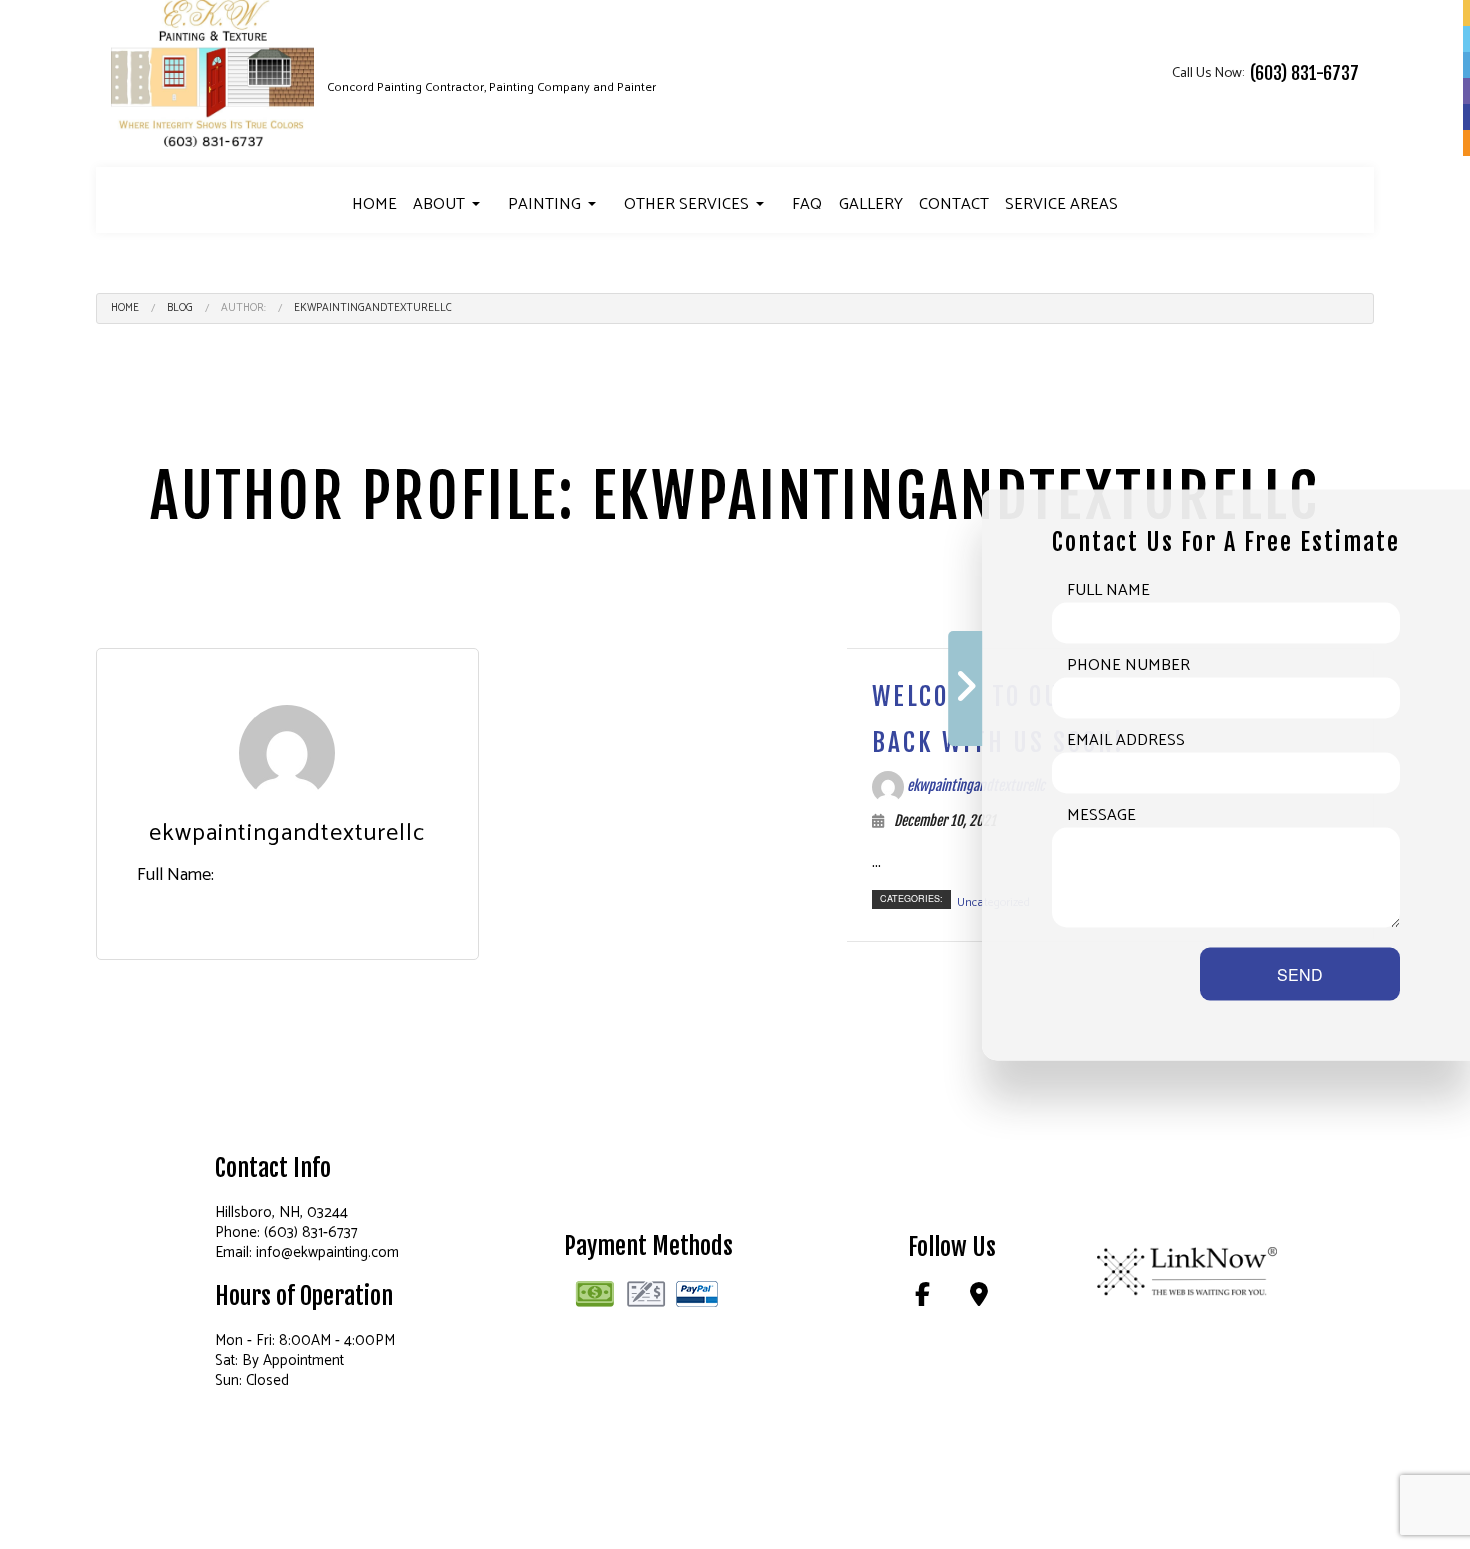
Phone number (1128, 665)
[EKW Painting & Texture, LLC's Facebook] (923, 1298)
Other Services (686, 204)
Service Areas (1061, 204)
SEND (1300, 973)
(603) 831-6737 (1304, 73)
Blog (180, 308)
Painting (544, 204)
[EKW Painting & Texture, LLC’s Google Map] (978, 1298)
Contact (954, 204)
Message (1101, 815)
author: (243, 308)
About (439, 204)
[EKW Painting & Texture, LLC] (213, 73)
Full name (1108, 590)
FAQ (807, 204)
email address (1126, 740)
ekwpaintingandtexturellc (373, 308)
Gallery (871, 204)
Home (374, 204)
